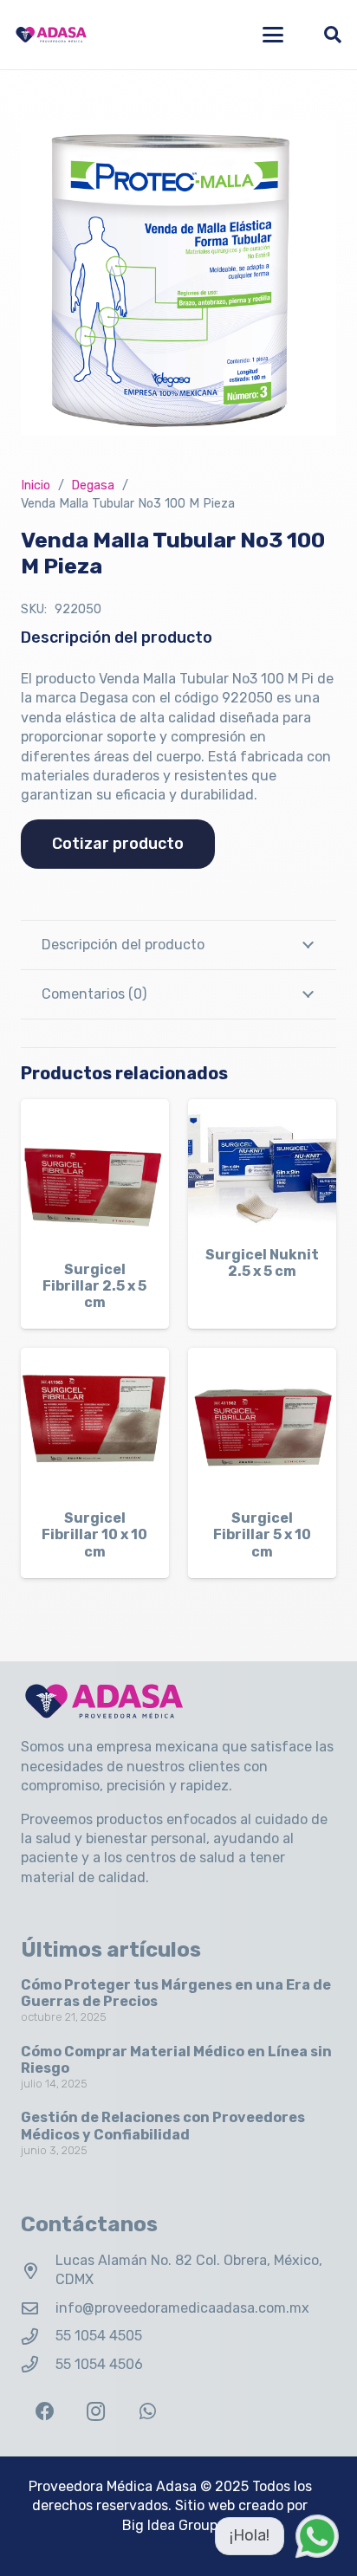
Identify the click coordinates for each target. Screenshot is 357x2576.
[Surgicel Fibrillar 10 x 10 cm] (95, 1422)
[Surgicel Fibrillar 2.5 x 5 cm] (95, 1173)
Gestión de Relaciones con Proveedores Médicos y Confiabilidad (163, 2126)
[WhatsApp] (148, 2412)
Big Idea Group (170, 2525)
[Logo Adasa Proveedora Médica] (51, 35)
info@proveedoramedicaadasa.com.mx (182, 2308)
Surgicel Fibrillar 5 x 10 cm (262, 1534)
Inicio (36, 485)
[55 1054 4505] (38, 2337)
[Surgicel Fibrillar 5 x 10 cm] (262, 1422)
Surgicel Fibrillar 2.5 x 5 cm (94, 1286)
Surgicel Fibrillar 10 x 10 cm (94, 1534)
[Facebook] (45, 2412)
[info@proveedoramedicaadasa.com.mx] (38, 2308)
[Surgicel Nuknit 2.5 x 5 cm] (262, 1166)
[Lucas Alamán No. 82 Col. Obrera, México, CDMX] (38, 2271)
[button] (273, 35)
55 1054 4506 (99, 2364)
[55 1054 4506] (38, 2364)
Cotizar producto (118, 844)
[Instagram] (96, 2412)
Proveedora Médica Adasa (113, 2486)
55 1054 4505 (99, 2336)
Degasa (93, 485)
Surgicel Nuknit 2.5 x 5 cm (262, 1263)
